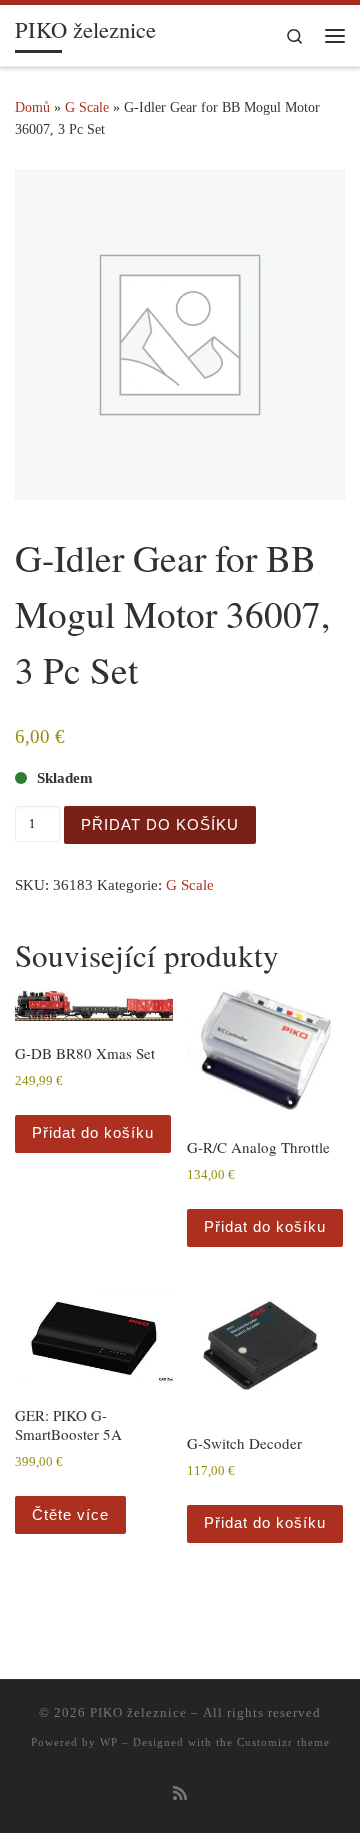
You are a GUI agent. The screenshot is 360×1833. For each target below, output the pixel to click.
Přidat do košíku (160, 824)
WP (109, 1742)
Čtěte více (70, 1514)
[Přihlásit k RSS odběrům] (180, 1794)
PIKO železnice (138, 1712)
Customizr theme (283, 1742)
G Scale (87, 107)
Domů (32, 107)
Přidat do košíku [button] (93, 1132)
